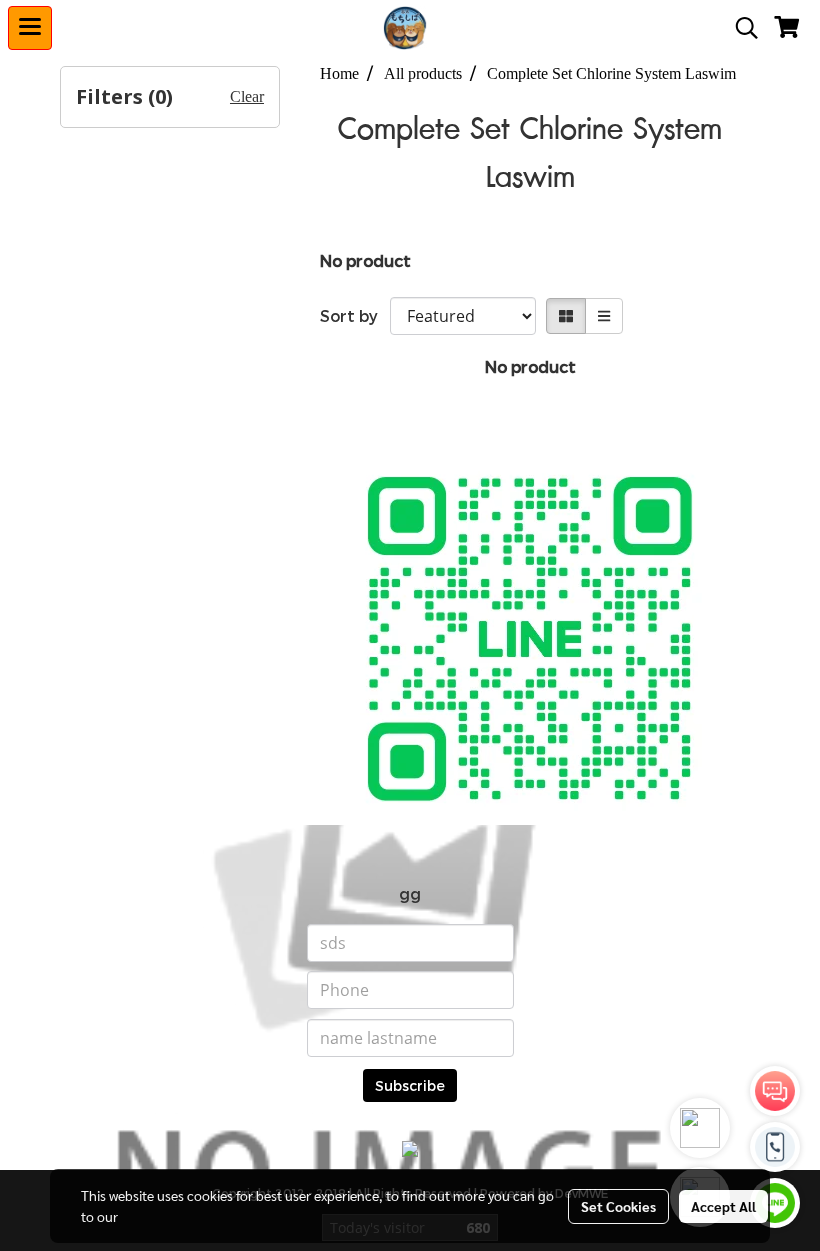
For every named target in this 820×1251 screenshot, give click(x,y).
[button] (740, 28)
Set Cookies (618, 1206)
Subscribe (410, 1085)
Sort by (355, 315)
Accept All (723, 1206)
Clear (247, 96)
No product (365, 260)
